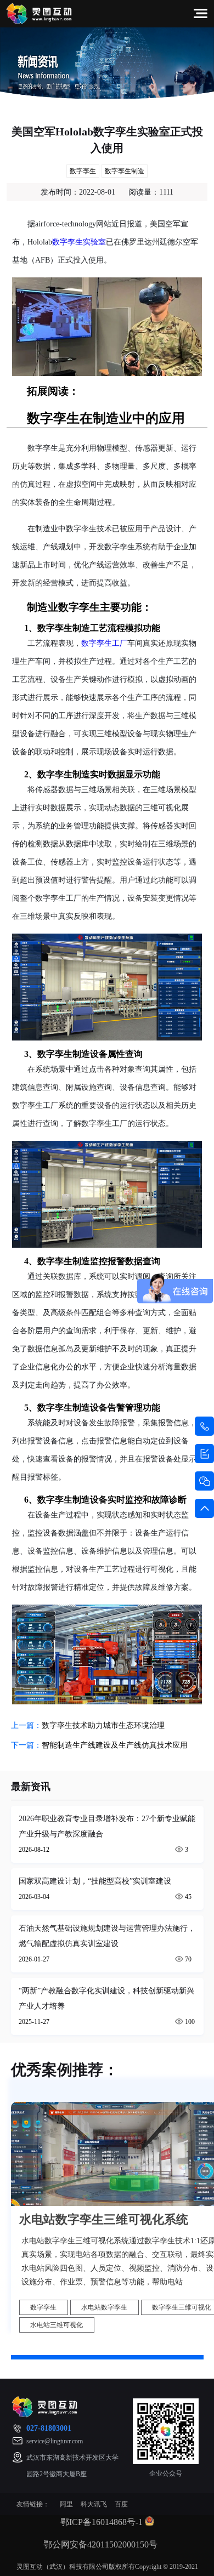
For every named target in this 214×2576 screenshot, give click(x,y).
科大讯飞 (94, 2504)
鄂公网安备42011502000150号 (100, 2544)
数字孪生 (83, 171)
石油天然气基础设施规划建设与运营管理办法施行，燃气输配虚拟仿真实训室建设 (107, 1936)
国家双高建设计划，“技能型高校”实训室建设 (95, 1881)
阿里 (66, 2504)
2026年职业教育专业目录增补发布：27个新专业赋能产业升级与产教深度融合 (107, 1826)
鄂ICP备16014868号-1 (102, 2521)
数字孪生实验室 (79, 242)
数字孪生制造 (125, 171)
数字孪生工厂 (104, 643)
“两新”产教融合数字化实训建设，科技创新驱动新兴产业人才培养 (106, 1998)
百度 (121, 2504)
